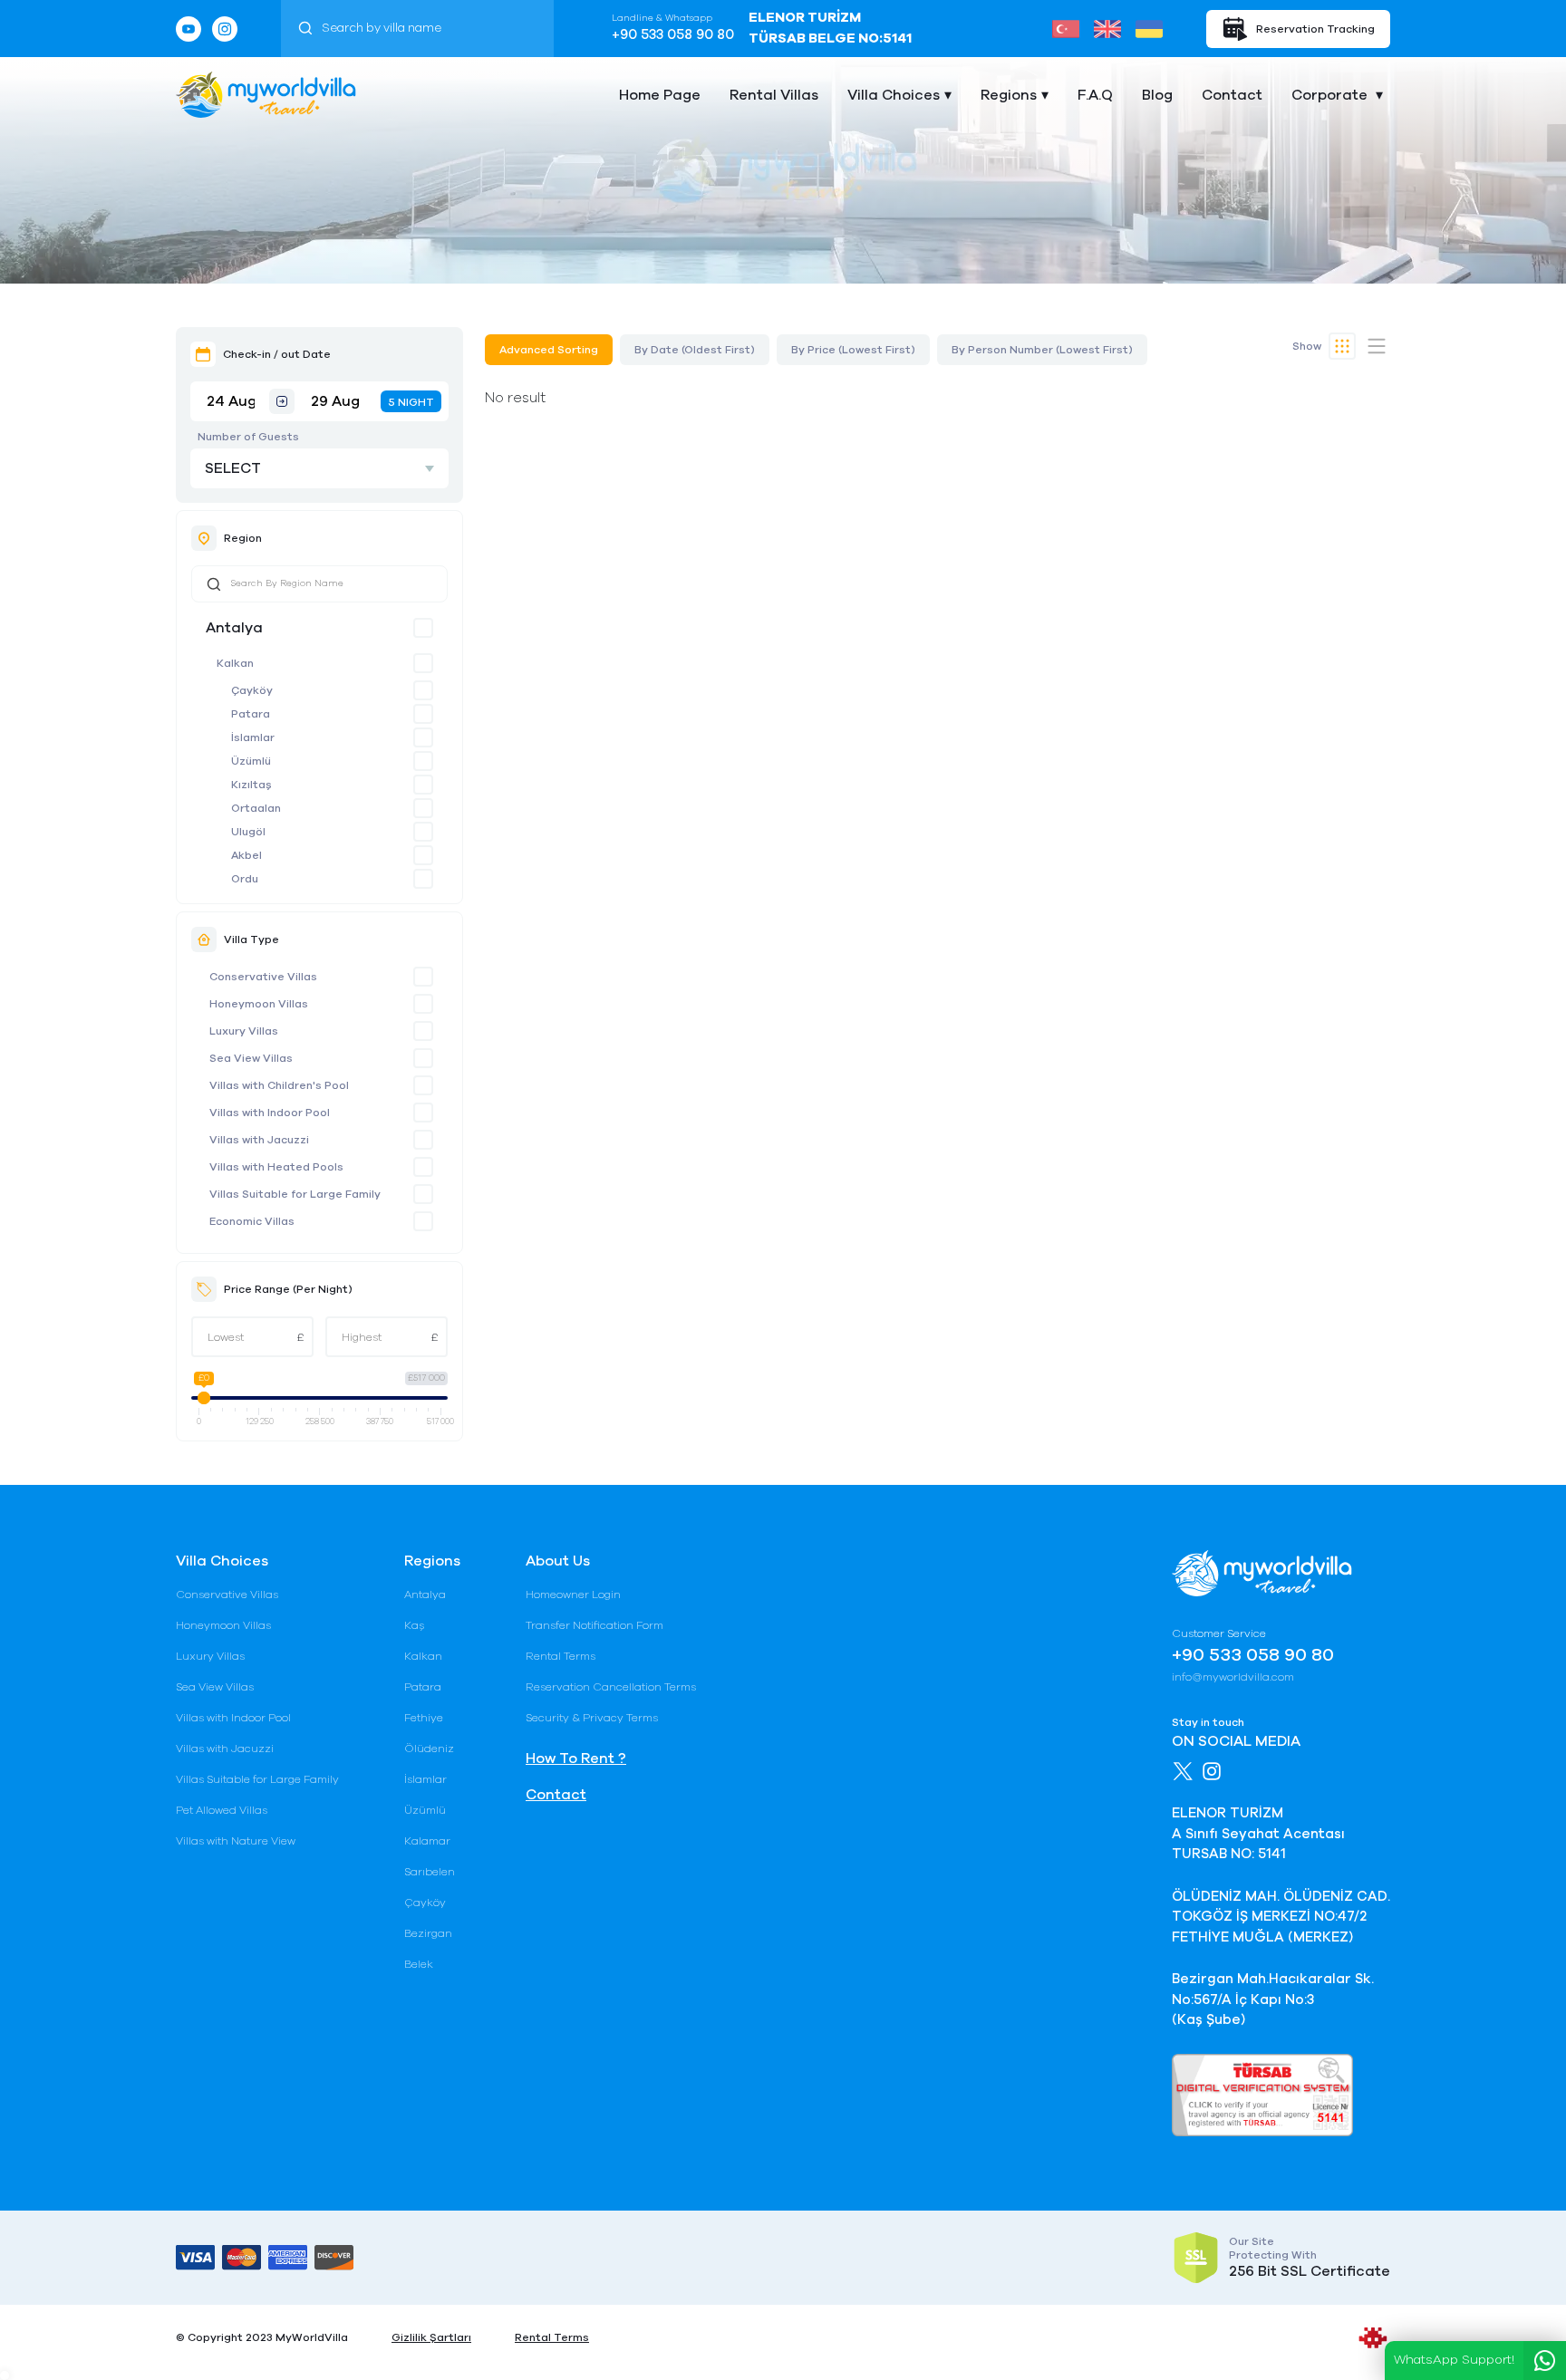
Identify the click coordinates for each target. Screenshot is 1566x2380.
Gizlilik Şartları (431, 2337)
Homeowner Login (573, 1595)
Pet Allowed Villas (222, 1810)
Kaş (414, 1625)
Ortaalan (256, 808)
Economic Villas (252, 1221)
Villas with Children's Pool (279, 1085)
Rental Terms (561, 1656)
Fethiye (424, 1718)
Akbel (246, 855)
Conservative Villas (263, 977)
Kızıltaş (251, 785)
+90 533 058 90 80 (673, 35)
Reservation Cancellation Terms (611, 1687)
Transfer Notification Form (594, 1625)
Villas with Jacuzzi (259, 1140)
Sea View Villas (251, 1058)
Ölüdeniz (429, 1749)
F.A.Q (1095, 95)
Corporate (1331, 95)
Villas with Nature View (236, 1841)
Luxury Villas (244, 1031)
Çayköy (252, 690)
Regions (1009, 95)
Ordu (245, 879)
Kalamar (427, 1841)
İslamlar (253, 737)
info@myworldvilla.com (1233, 1677)
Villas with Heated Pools (276, 1167)
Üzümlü (251, 761)
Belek (419, 1964)
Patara (251, 714)
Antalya (234, 628)
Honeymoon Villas (259, 1004)
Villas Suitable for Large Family (295, 1194)
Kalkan (235, 663)
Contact (1232, 95)
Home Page (660, 95)
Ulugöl (248, 832)
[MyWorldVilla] (266, 95)
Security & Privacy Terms (592, 1718)
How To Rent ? (576, 1759)
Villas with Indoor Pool (270, 1113)
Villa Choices (894, 95)
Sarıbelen (430, 1872)
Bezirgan (428, 1933)
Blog (1157, 95)
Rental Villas (774, 95)
